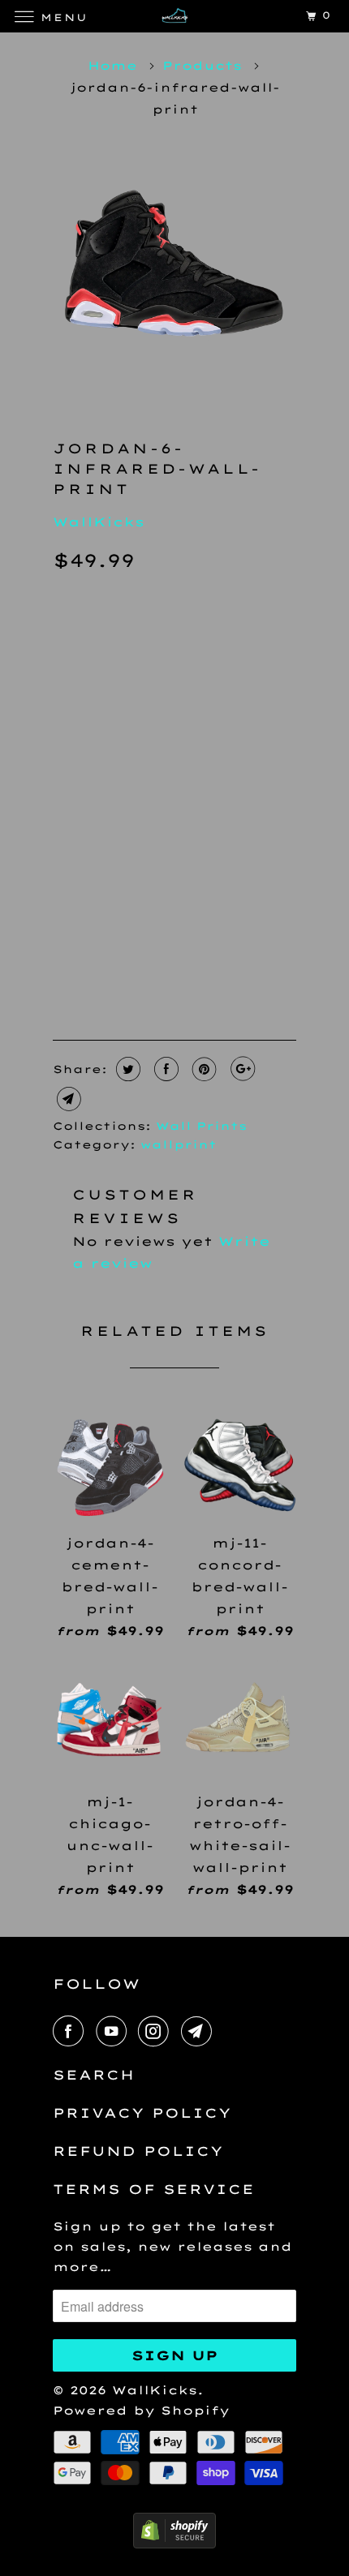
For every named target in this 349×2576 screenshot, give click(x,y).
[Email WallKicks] (200, 2031)
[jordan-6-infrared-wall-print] (174, 271)
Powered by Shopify (141, 2411)
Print (88, 801)
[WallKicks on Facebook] (71, 2031)
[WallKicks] (175, 16)
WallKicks (99, 522)
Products (202, 66)
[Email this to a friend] (67, 1099)
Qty (69, 893)
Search (94, 2075)
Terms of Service (154, 2189)
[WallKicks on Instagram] (157, 2031)
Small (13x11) (118, 633)
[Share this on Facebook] (164, 1069)
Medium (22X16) (127, 667)
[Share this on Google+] (241, 1069)
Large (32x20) (121, 701)
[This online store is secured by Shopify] (174, 2544)
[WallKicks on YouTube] (114, 2031)
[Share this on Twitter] (126, 1069)
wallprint (179, 1144)
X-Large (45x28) (129, 735)
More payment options (202, 968)
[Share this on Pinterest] (203, 1069)
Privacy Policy (142, 2113)
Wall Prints (201, 1126)
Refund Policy (138, 2151)
